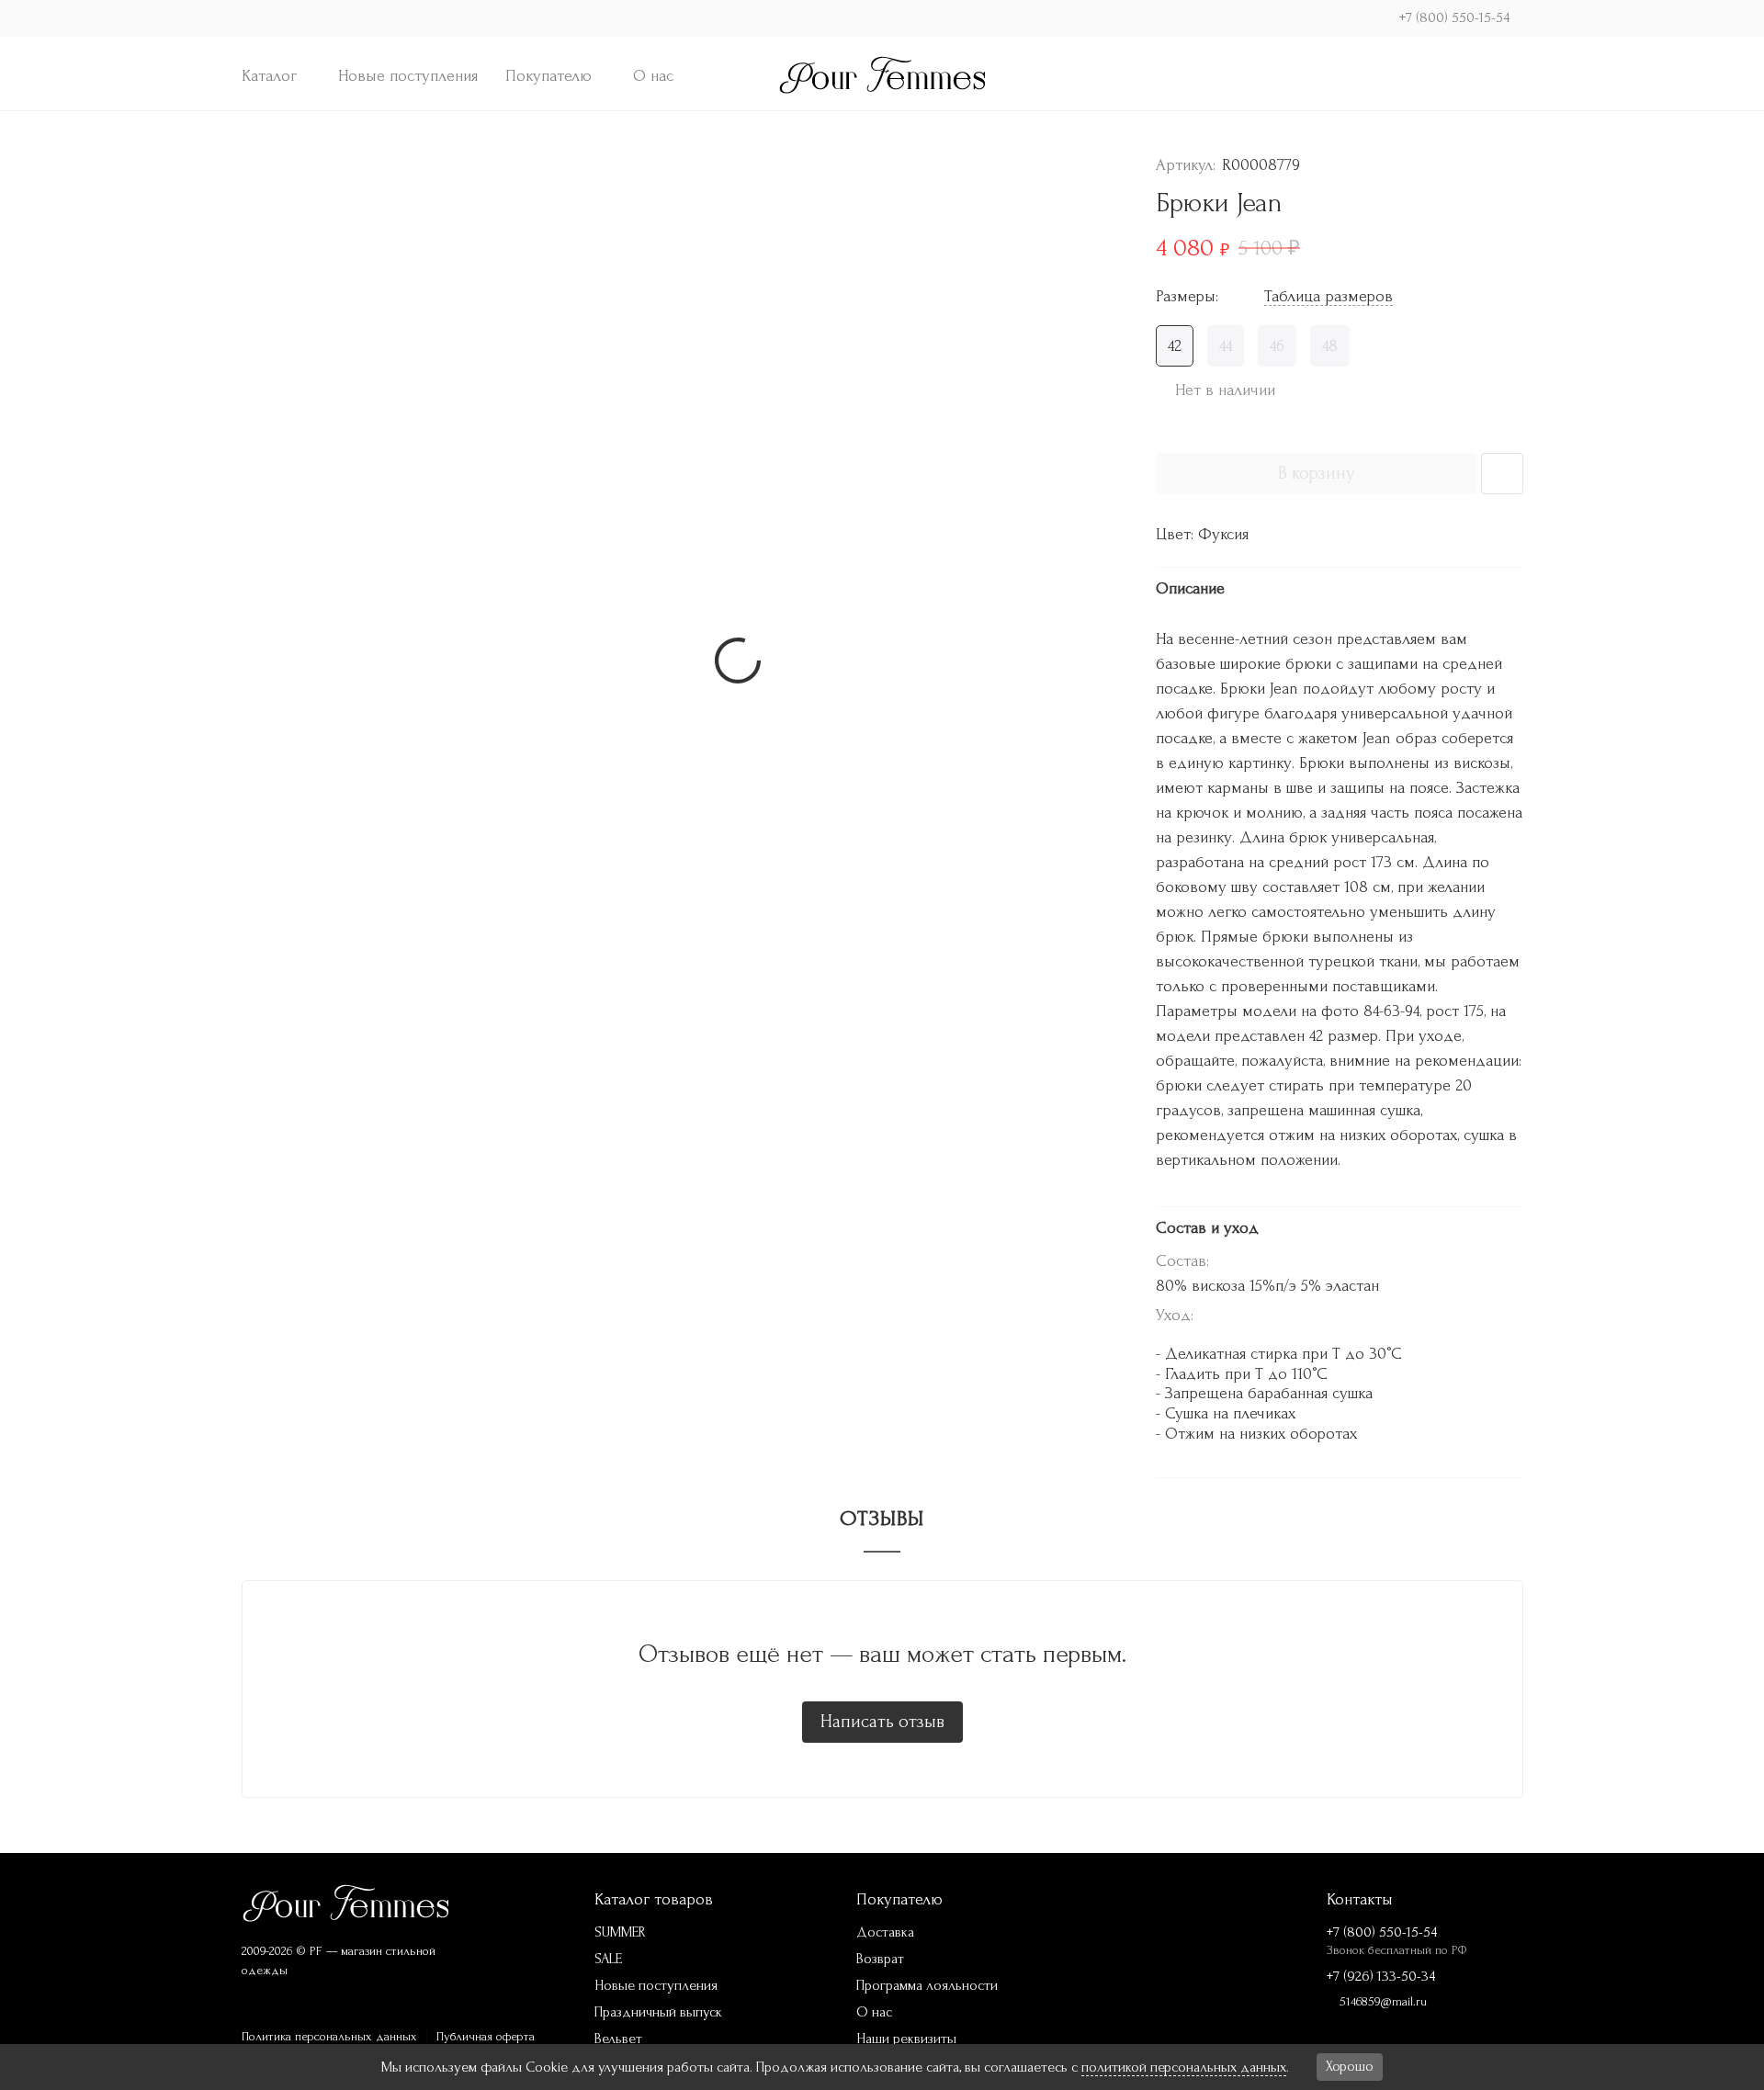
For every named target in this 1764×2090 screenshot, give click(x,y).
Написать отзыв (882, 1722)
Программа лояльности (927, 1985)
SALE (608, 1959)
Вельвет (618, 2039)
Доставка (885, 1932)
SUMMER (620, 1932)
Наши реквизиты (906, 2039)
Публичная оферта (486, 2036)
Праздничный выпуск (658, 2012)
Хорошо (1350, 2066)
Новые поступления (408, 76)
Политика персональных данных (329, 2036)
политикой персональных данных (1184, 2067)
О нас (653, 76)
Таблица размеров (1329, 296)
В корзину (1316, 473)
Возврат (880, 1959)
